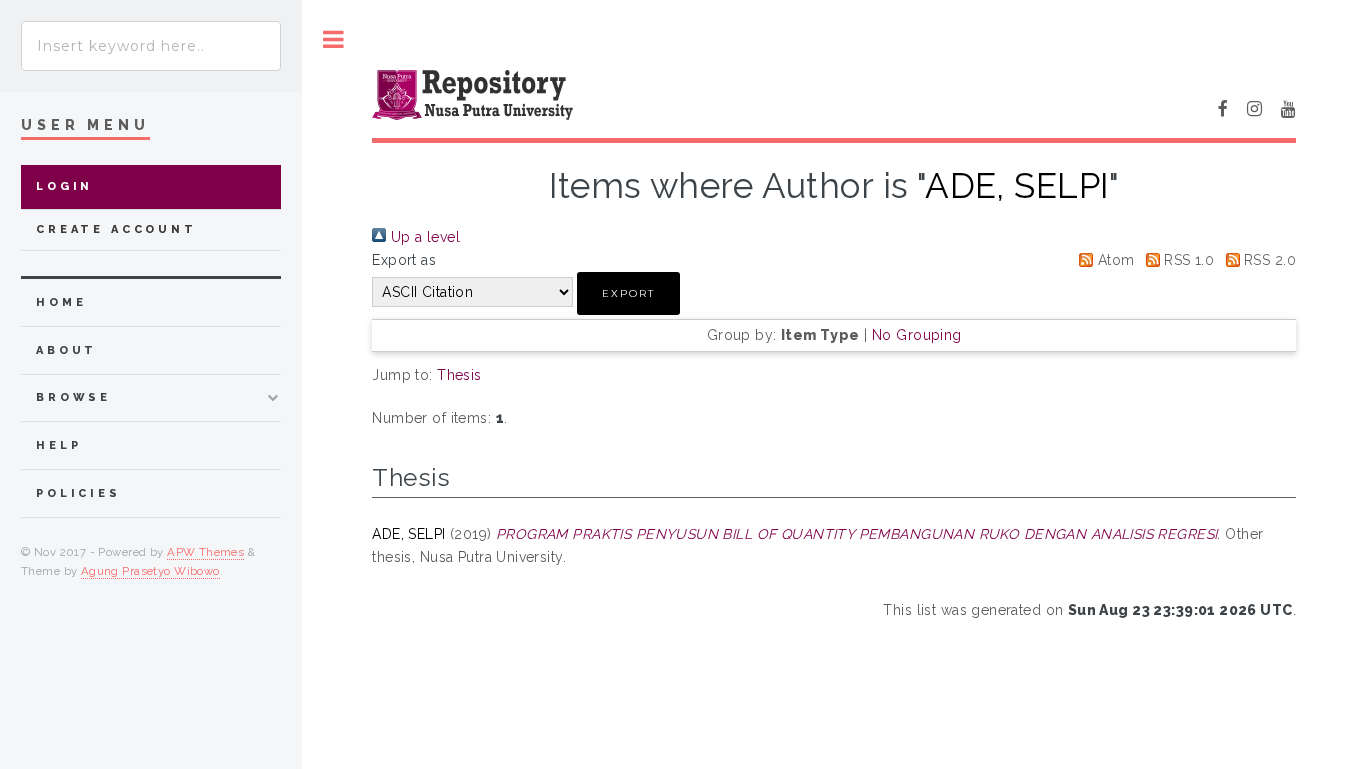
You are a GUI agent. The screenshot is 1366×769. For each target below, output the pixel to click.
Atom (1113, 260)
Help (58, 445)
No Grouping (917, 335)
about (66, 350)
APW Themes (205, 552)
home (61, 302)
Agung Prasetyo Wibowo (150, 571)
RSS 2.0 (1268, 260)
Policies (78, 493)
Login (64, 186)
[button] (628, 293)
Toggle (333, 39)
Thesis (459, 375)
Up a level (423, 237)
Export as (404, 260)
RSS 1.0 (1187, 260)
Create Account (116, 229)
